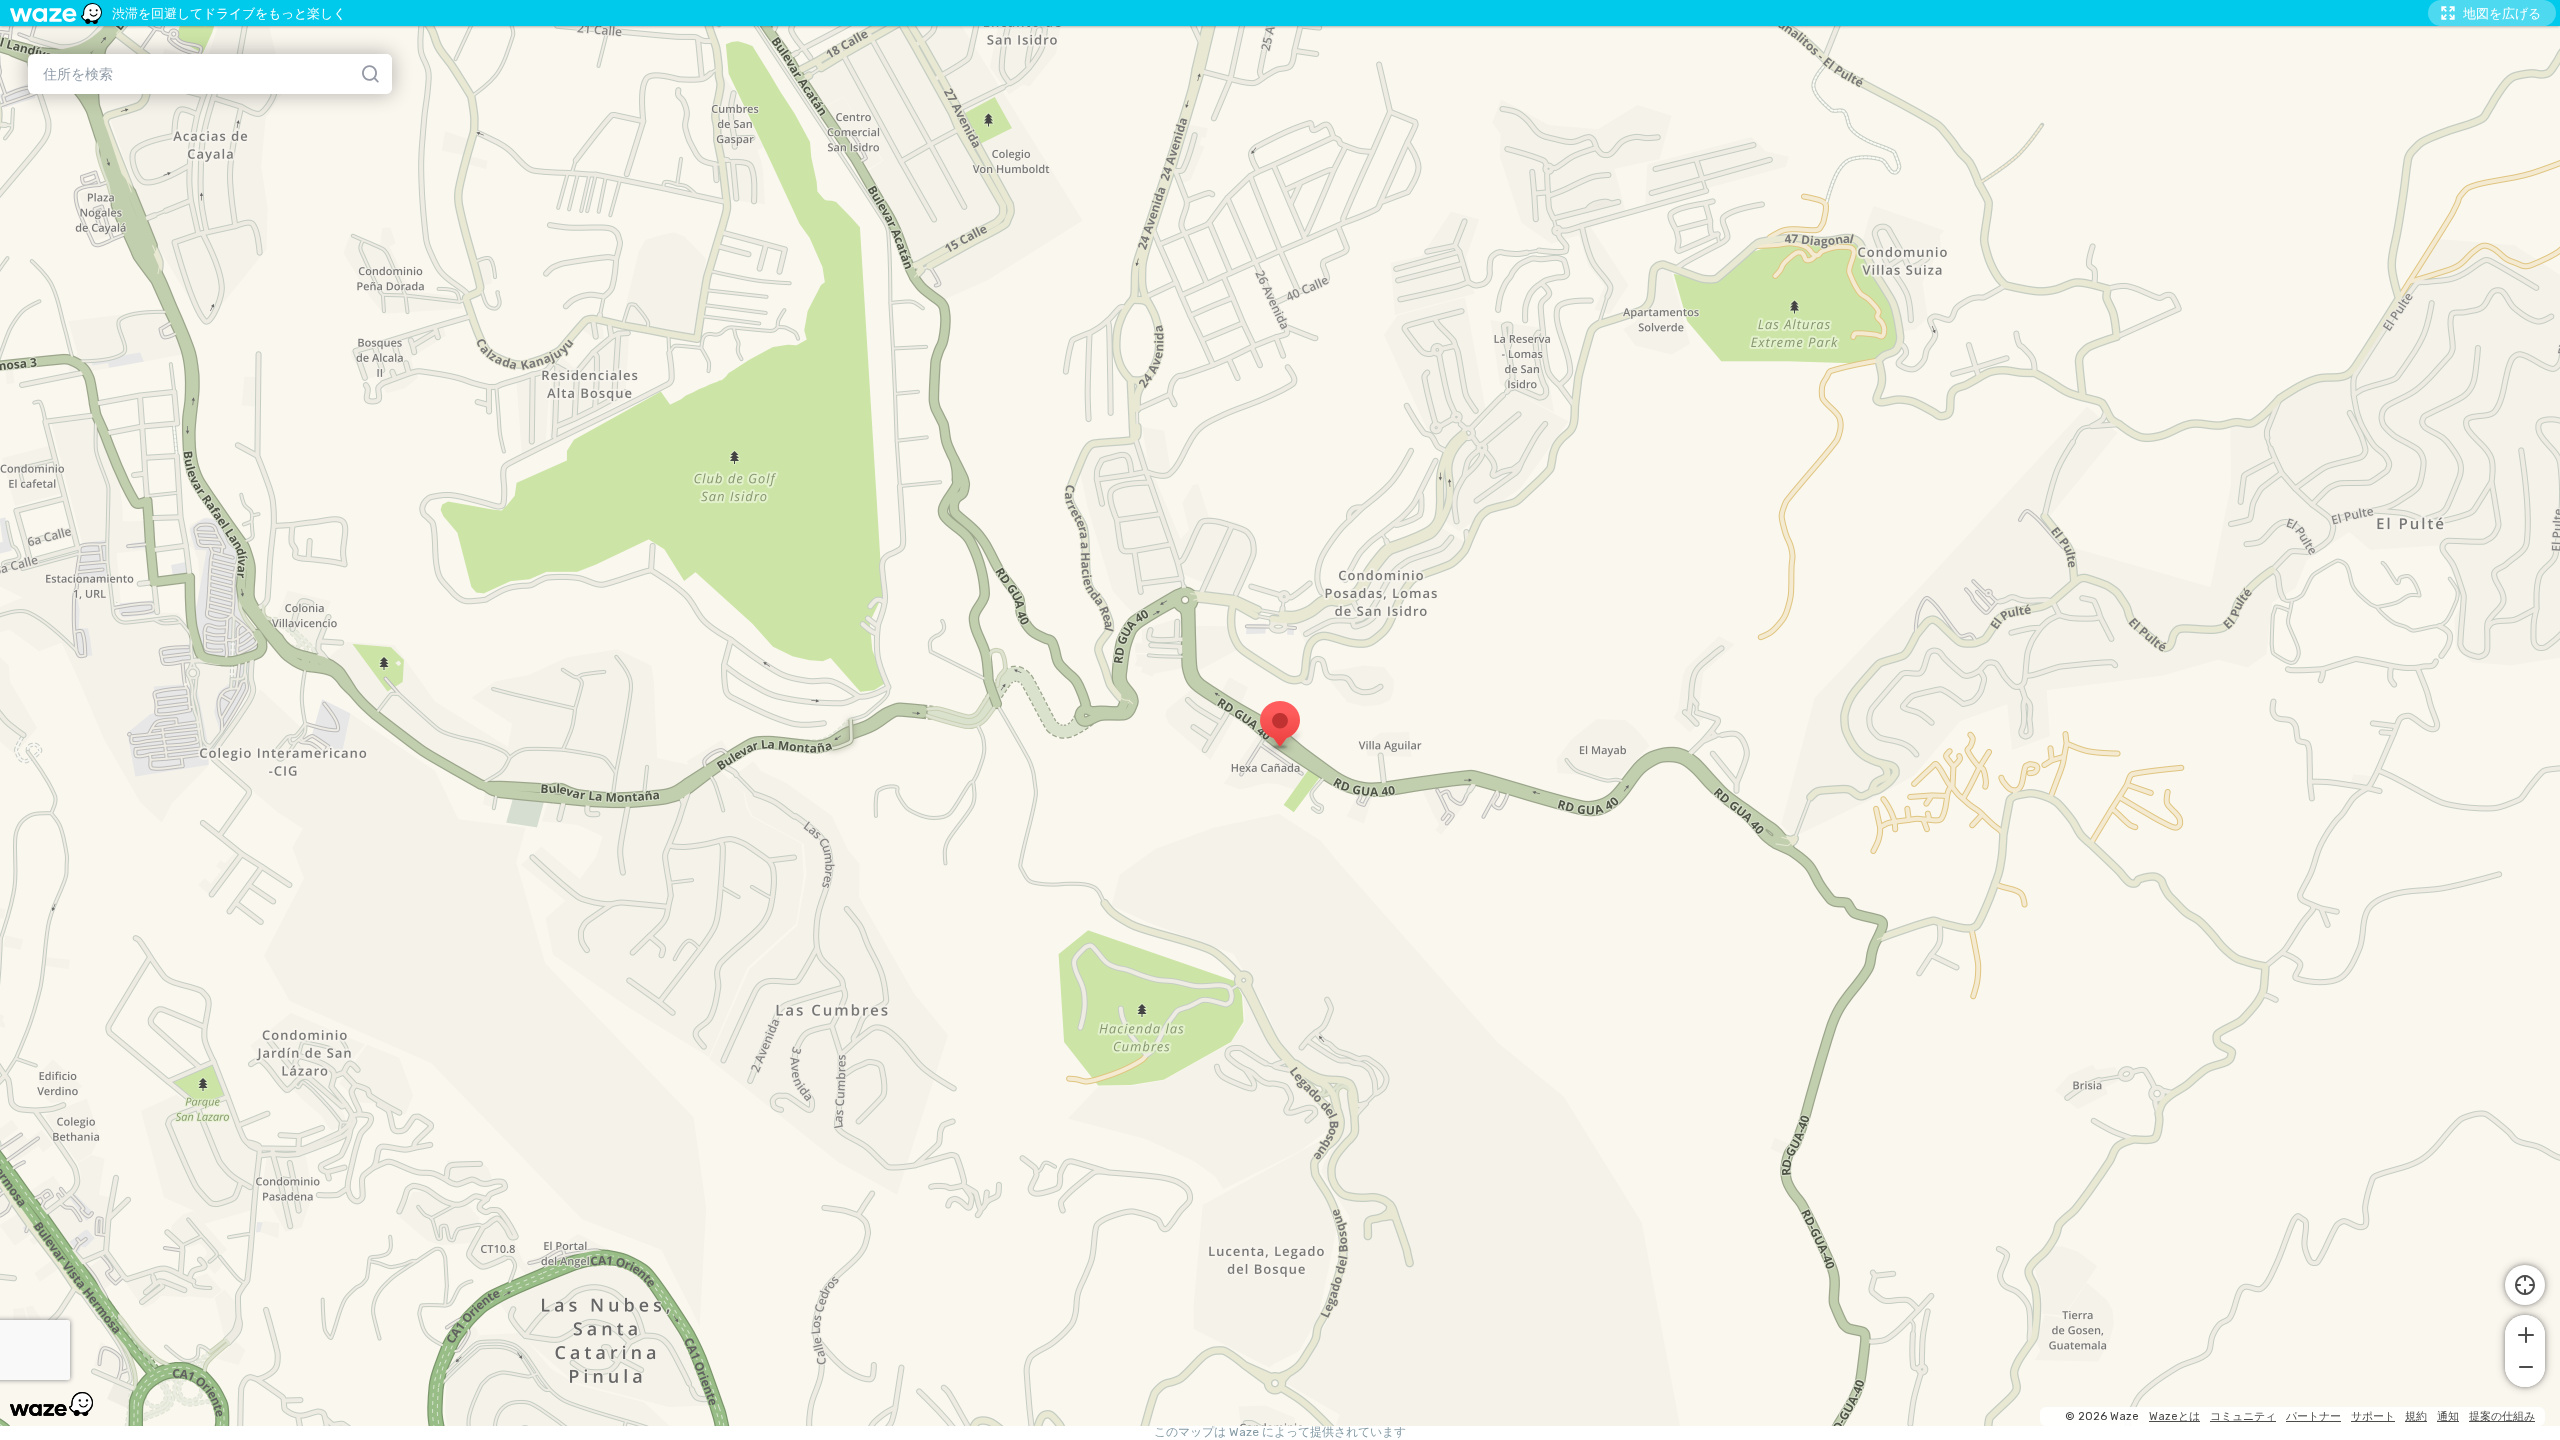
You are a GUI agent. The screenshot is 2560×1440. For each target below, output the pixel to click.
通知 (2448, 1416)
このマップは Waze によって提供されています (1280, 1432)
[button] (2525, 1333)
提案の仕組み (2502, 1416)
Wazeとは (2174, 1416)
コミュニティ (2243, 1416)
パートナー (2313, 1416)
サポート (2373, 1416)
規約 (2416, 1416)
